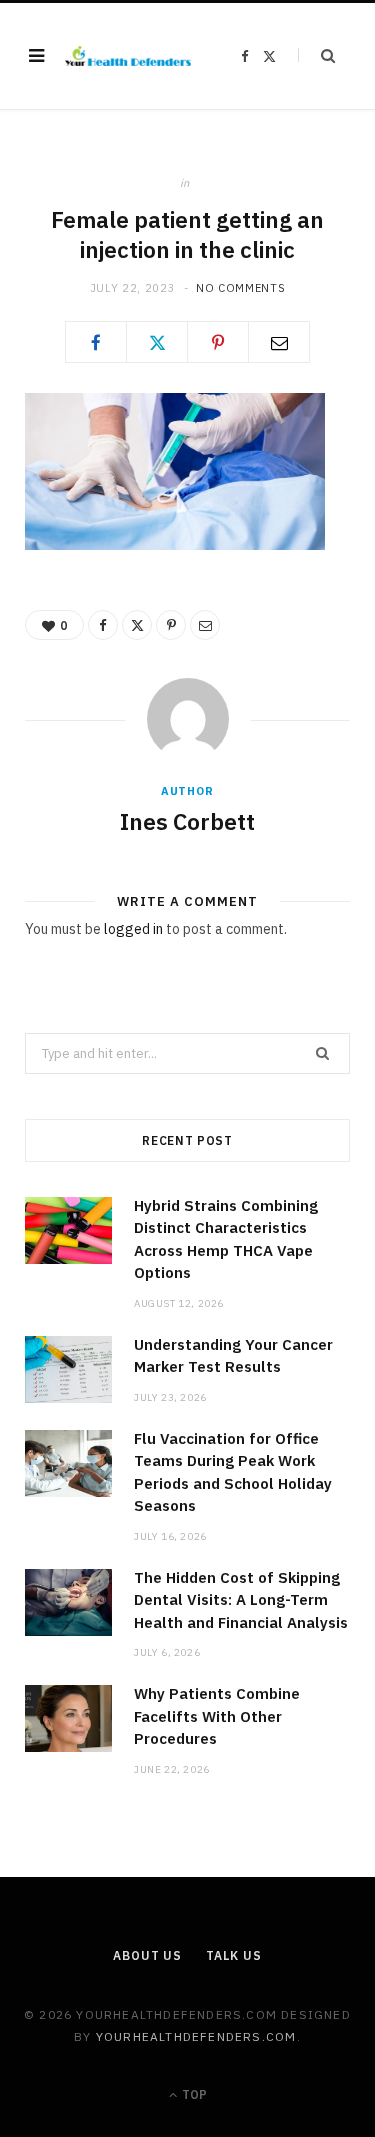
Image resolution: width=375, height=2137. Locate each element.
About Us (147, 1955)
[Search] (316, 55)
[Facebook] (96, 342)
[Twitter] (157, 342)
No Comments (240, 288)
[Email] (279, 342)
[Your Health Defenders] (128, 56)
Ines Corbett (187, 821)
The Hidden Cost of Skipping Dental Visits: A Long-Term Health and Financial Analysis (241, 1600)
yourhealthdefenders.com (196, 2036)
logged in (133, 929)
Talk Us (234, 1955)
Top (193, 2094)
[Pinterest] (218, 342)
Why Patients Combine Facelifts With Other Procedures (217, 1716)
